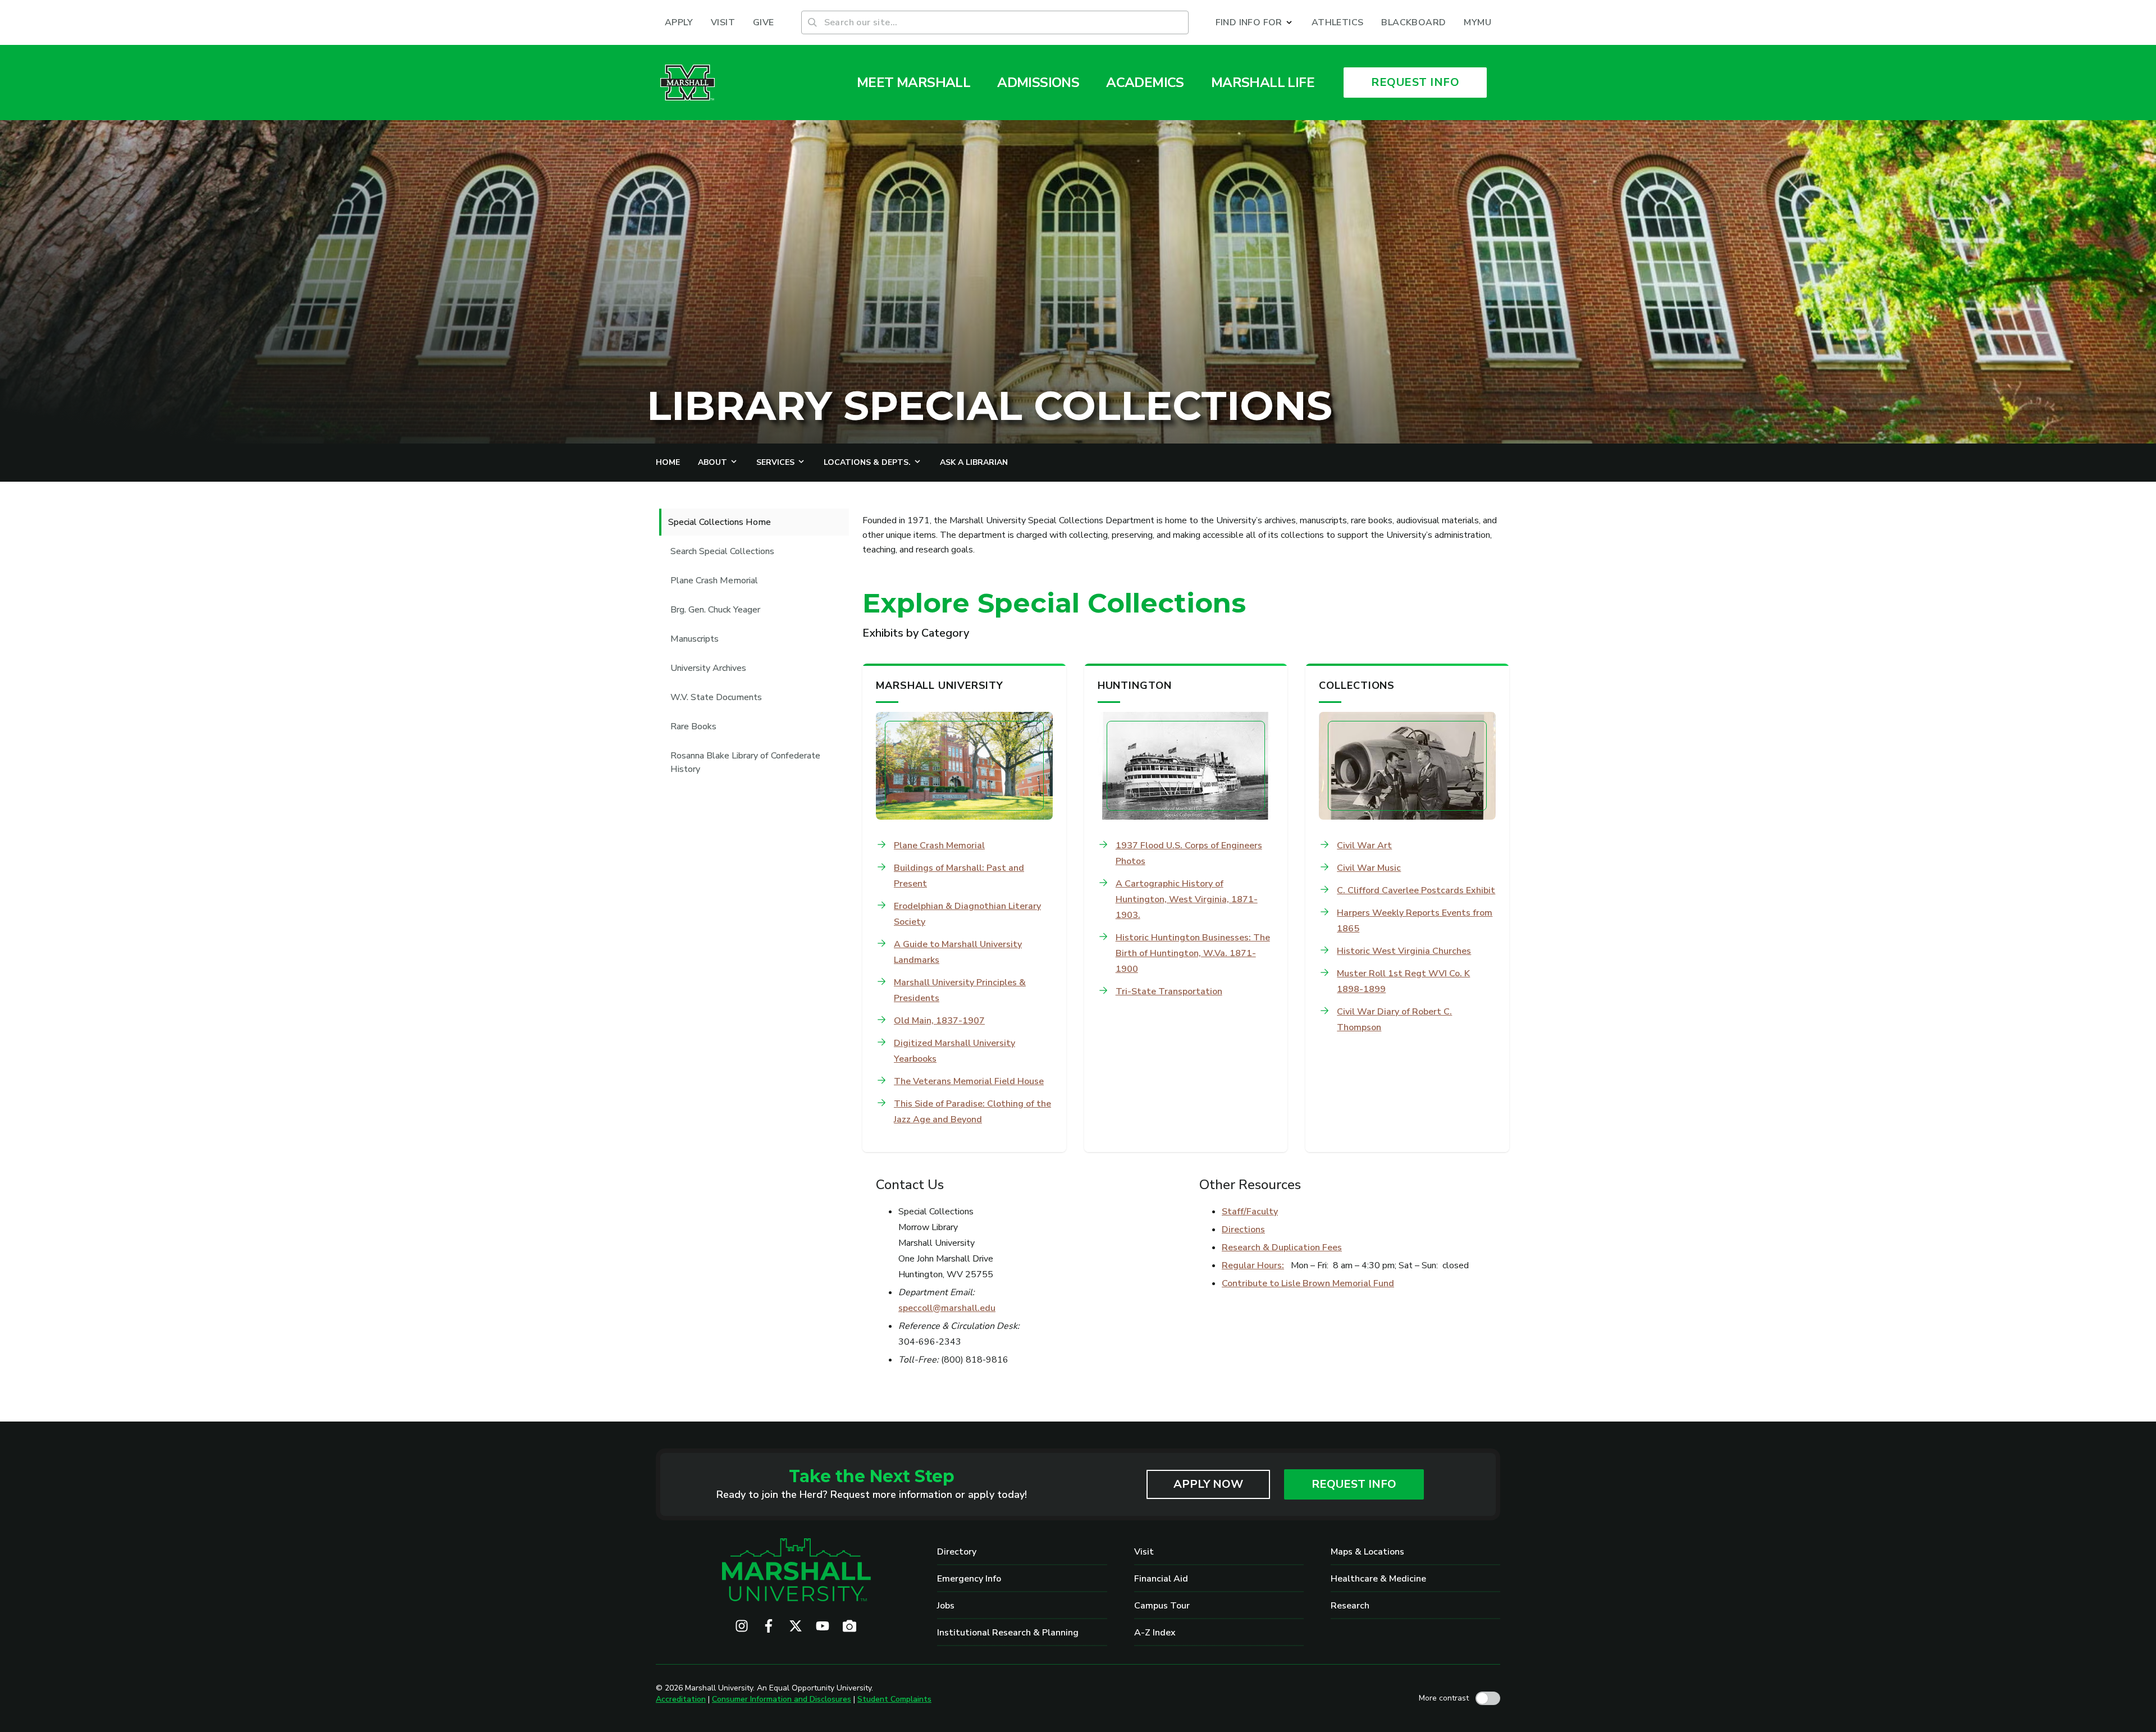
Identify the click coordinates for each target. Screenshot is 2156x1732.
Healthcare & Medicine (1378, 1579)
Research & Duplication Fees (1282, 1247)
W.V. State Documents (716, 697)
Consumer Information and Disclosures (782, 1699)
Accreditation (681, 1699)
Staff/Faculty (1250, 1212)
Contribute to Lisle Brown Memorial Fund (1308, 1283)
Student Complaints (894, 1699)
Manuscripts (695, 639)
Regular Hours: (1253, 1265)
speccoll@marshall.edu (947, 1308)
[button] (1255, 22)
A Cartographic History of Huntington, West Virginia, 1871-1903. (1187, 899)
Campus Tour (1162, 1606)
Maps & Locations (1367, 1552)
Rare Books (693, 726)
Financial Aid (1161, 1579)
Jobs (946, 1606)
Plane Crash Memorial (714, 581)
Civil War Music (1369, 868)
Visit (1144, 1552)
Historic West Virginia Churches (1404, 951)
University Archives (708, 668)
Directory (957, 1552)
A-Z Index (1155, 1633)
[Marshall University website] (688, 83)
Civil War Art (1364, 846)
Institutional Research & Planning (1008, 1633)
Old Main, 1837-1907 (939, 1021)
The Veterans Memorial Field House (969, 1081)
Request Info (1354, 1484)
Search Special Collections (722, 551)
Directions (1243, 1230)
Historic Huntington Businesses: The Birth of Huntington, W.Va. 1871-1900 (1193, 953)
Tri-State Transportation (1169, 991)
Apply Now (1208, 1484)
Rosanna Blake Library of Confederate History (745, 762)
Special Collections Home (720, 522)
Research (1350, 1606)
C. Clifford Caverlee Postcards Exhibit (1416, 890)
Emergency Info (969, 1579)
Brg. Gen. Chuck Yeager (715, 610)
